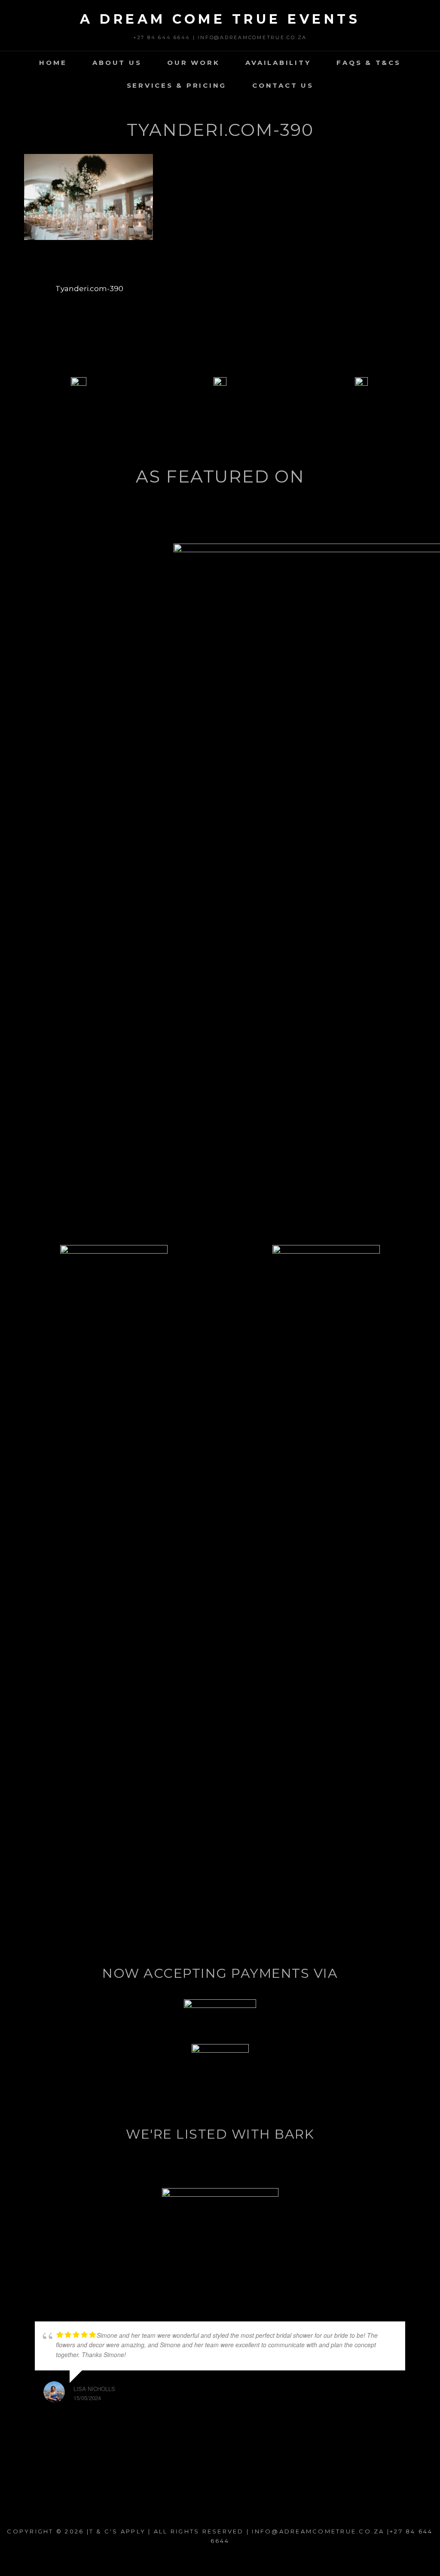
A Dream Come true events (220, 19)
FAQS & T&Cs (368, 63)
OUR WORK (193, 63)
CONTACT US (283, 85)
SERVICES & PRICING (177, 85)
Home (53, 63)
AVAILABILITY (278, 63)
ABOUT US (117, 63)
